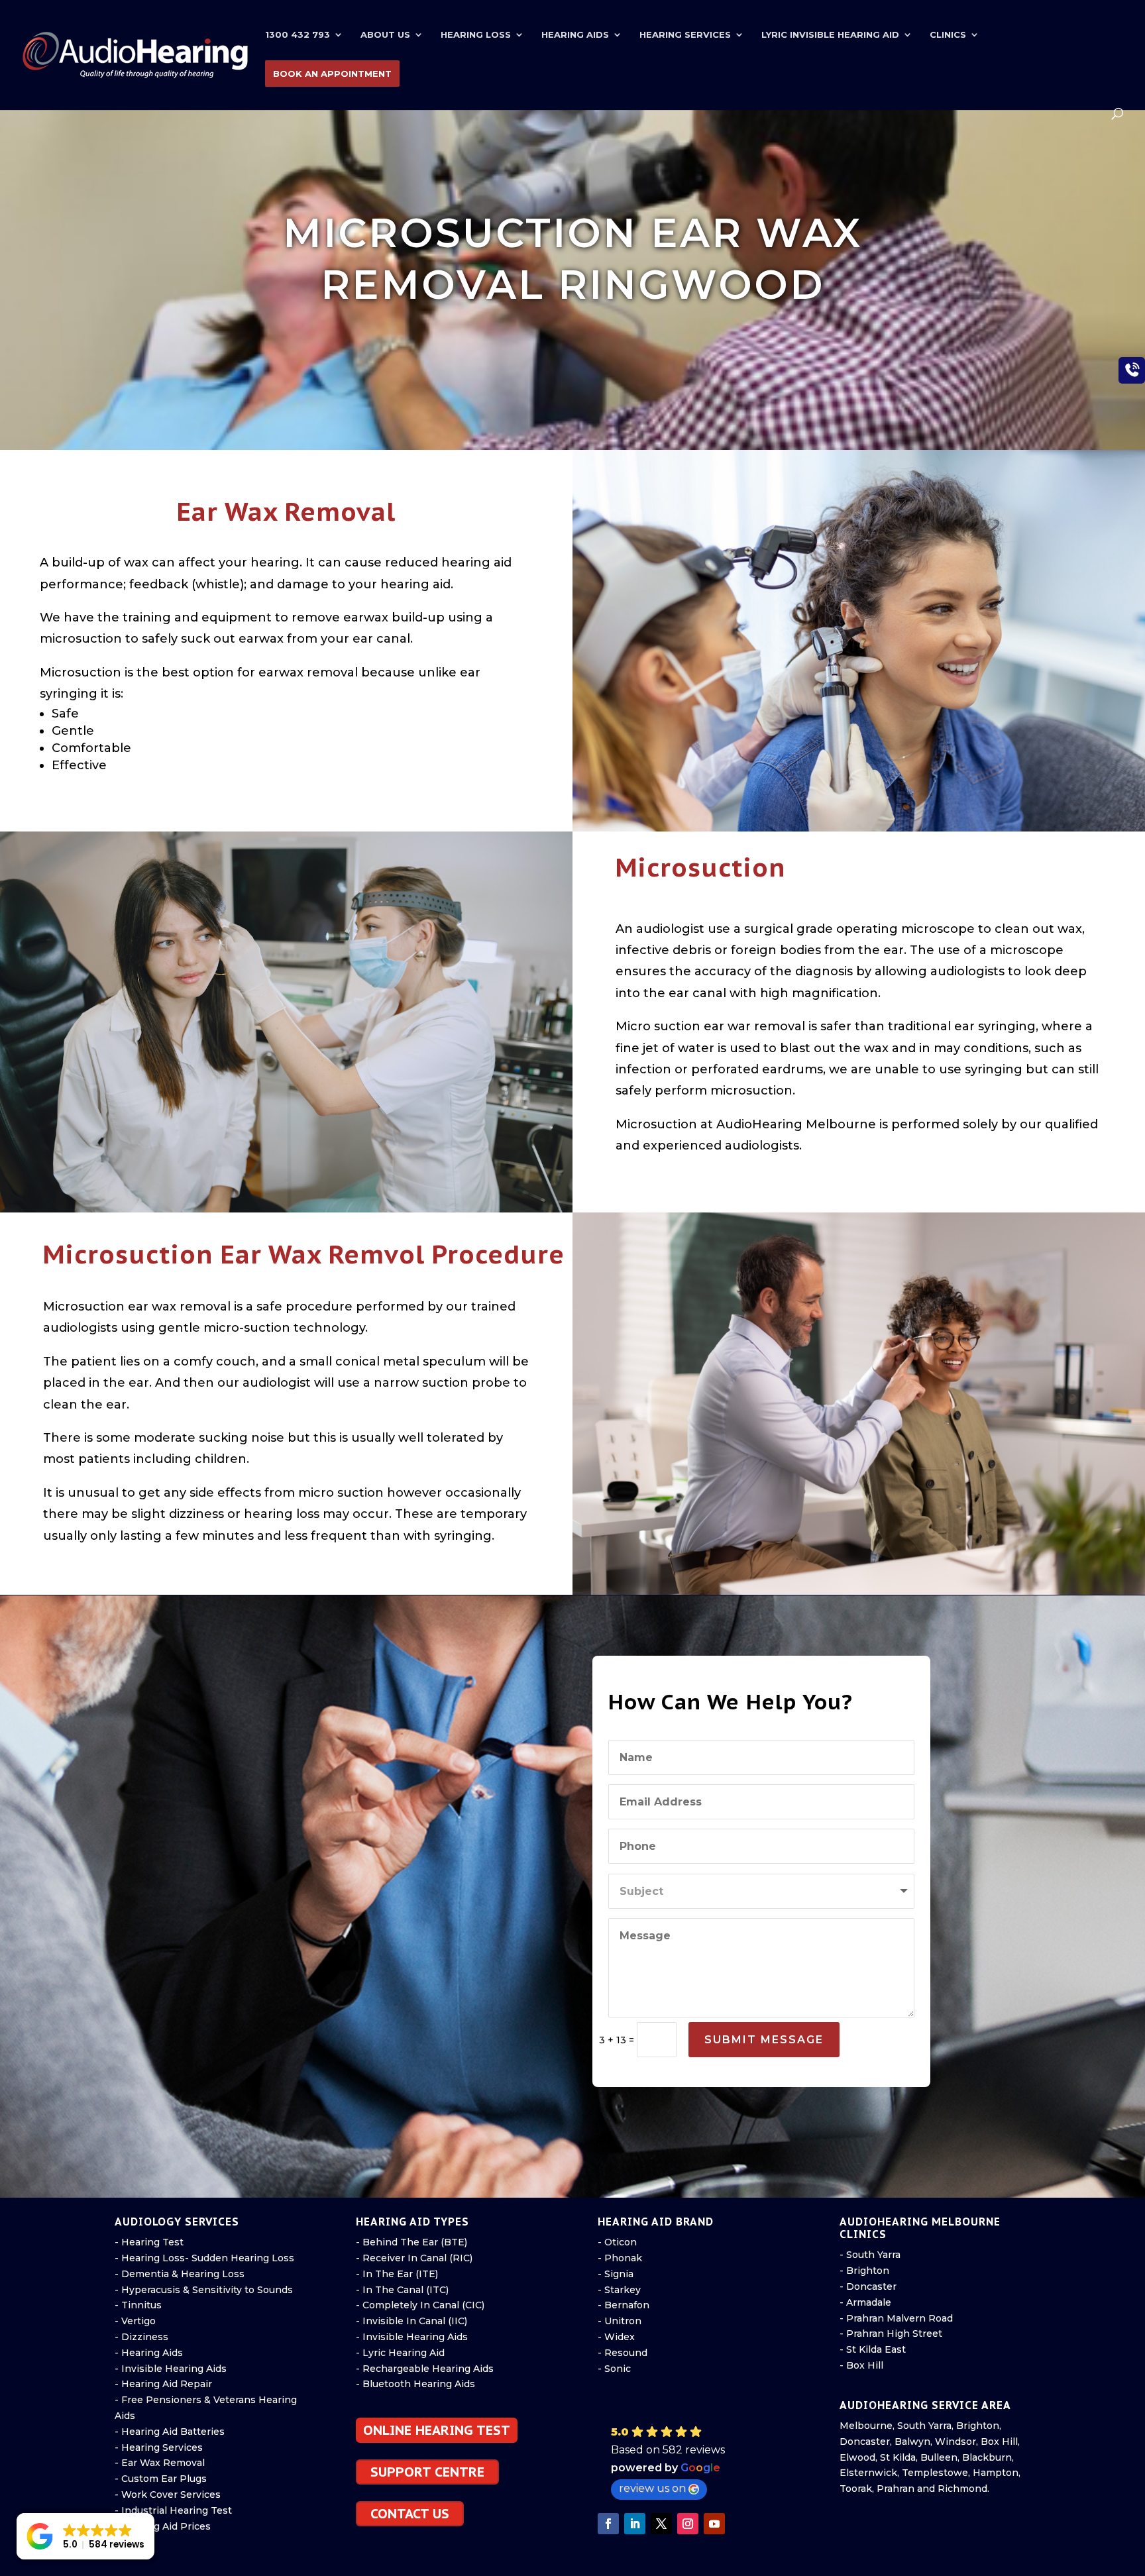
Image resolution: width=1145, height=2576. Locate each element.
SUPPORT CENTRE (427, 2472)
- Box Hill (861, 2365)
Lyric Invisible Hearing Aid (830, 35)
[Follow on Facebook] (608, 2524)
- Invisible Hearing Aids (171, 2369)
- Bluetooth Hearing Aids (415, 2384)
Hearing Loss (476, 35)
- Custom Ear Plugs (161, 2479)
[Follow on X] (661, 2524)
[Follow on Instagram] (688, 2524)
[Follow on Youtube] (714, 2524)
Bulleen (939, 2457)
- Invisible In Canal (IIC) (411, 2321)
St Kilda (898, 2457)
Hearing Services (685, 35)
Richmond (962, 2489)
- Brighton (864, 2271)
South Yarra (924, 2426)
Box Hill (999, 2442)
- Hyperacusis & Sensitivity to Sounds (204, 2290)
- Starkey (619, 2290)
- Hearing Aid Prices (163, 2526)
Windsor (955, 2442)
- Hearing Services (159, 2447)
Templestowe (935, 2473)
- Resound (623, 2353)
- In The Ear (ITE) (397, 2274)
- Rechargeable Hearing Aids (425, 2369)
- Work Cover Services (168, 2495)
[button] (696, 2462)
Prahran (896, 2489)
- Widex (616, 2337)
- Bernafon (624, 2305)
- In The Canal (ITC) (402, 2290)
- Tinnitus (138, 2305)
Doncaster (865, 2442)
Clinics (948, 35)
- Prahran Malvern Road (896, 2318)
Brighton (978, 2426)
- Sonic (614, 2369)
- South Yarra (870, 2255)
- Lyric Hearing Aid (400, 2353)
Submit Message (764, 2040)
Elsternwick (868, 2473)
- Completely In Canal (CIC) (420, 2305)
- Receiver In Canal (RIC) (414, 2258)
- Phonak (620, 2258)
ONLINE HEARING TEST (437, 2430)
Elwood (857, 2457)
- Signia (616, 2274)
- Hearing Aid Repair (163, 2384)
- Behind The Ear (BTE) (411, 2242)
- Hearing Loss (150, 2258)
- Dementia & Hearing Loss (180, 2274)
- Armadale (865, 2302)
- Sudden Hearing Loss (240, 2258)
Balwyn (912, 2442)
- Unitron (620, 2321)
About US (385, 35)
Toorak (856, 2489)
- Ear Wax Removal (160, 2463)
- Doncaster (868, 2286)
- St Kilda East (873, 2349)
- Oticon (617, 2242)
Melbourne (866, 2426)
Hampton (996, 2473)
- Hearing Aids (149, 2353)
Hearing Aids (575, 35)
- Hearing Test (149, 2242)
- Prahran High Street (891, 2334)
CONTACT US (410, 2514)
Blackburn (987, 2457)
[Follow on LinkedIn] (635, 2524)
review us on (652, 2488)
